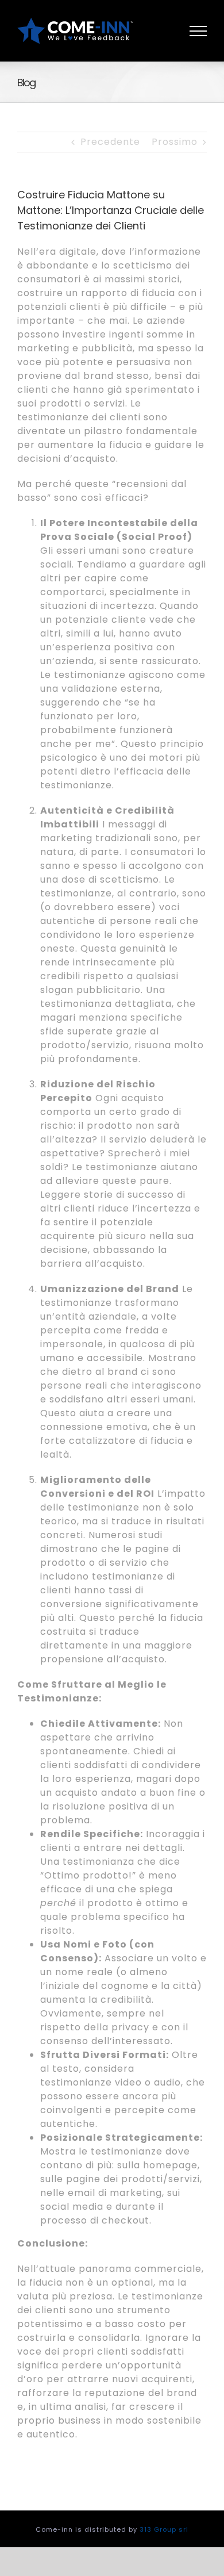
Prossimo (175, 142)
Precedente (110, 142)
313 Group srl (164, 2529)
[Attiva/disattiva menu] (198, 31)
